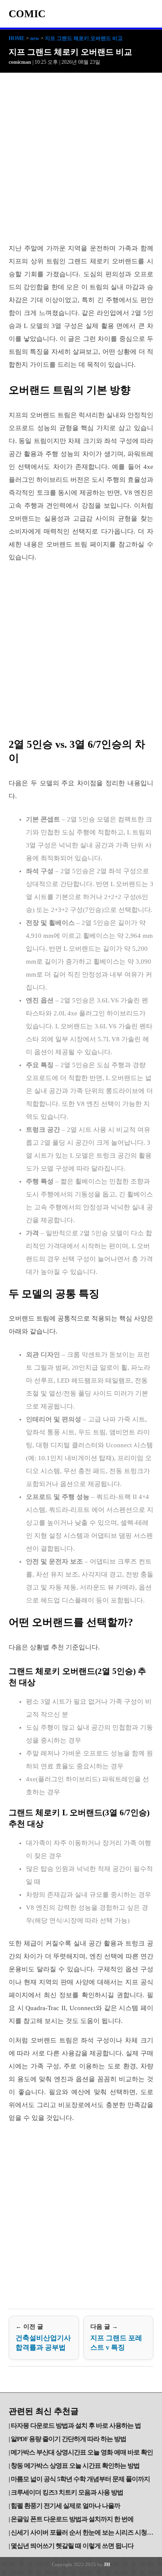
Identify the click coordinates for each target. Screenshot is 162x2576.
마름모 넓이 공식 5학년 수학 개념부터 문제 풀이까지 (80, 2479)
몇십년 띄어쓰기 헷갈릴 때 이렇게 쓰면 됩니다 (72, 2546)
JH (107, 2564)
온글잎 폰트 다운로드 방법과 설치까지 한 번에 (72, 2519)
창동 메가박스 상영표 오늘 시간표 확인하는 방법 (75, 2466)
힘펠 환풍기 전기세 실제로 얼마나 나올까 (65, 2506)
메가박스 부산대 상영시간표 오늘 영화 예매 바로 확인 (82, 2452)
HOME (17, 38)
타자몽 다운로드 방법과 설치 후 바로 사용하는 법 (76, 2426)
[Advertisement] (81, 158)
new (35, 38)
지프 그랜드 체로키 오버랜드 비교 (84, 38)
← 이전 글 (43, 2337)
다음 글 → (116, 2337)
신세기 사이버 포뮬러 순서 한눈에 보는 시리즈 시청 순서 (82, 2532)
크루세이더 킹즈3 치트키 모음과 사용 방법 (67, 2492)
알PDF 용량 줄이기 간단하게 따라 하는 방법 (68, 2439)
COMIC (27, 14)
